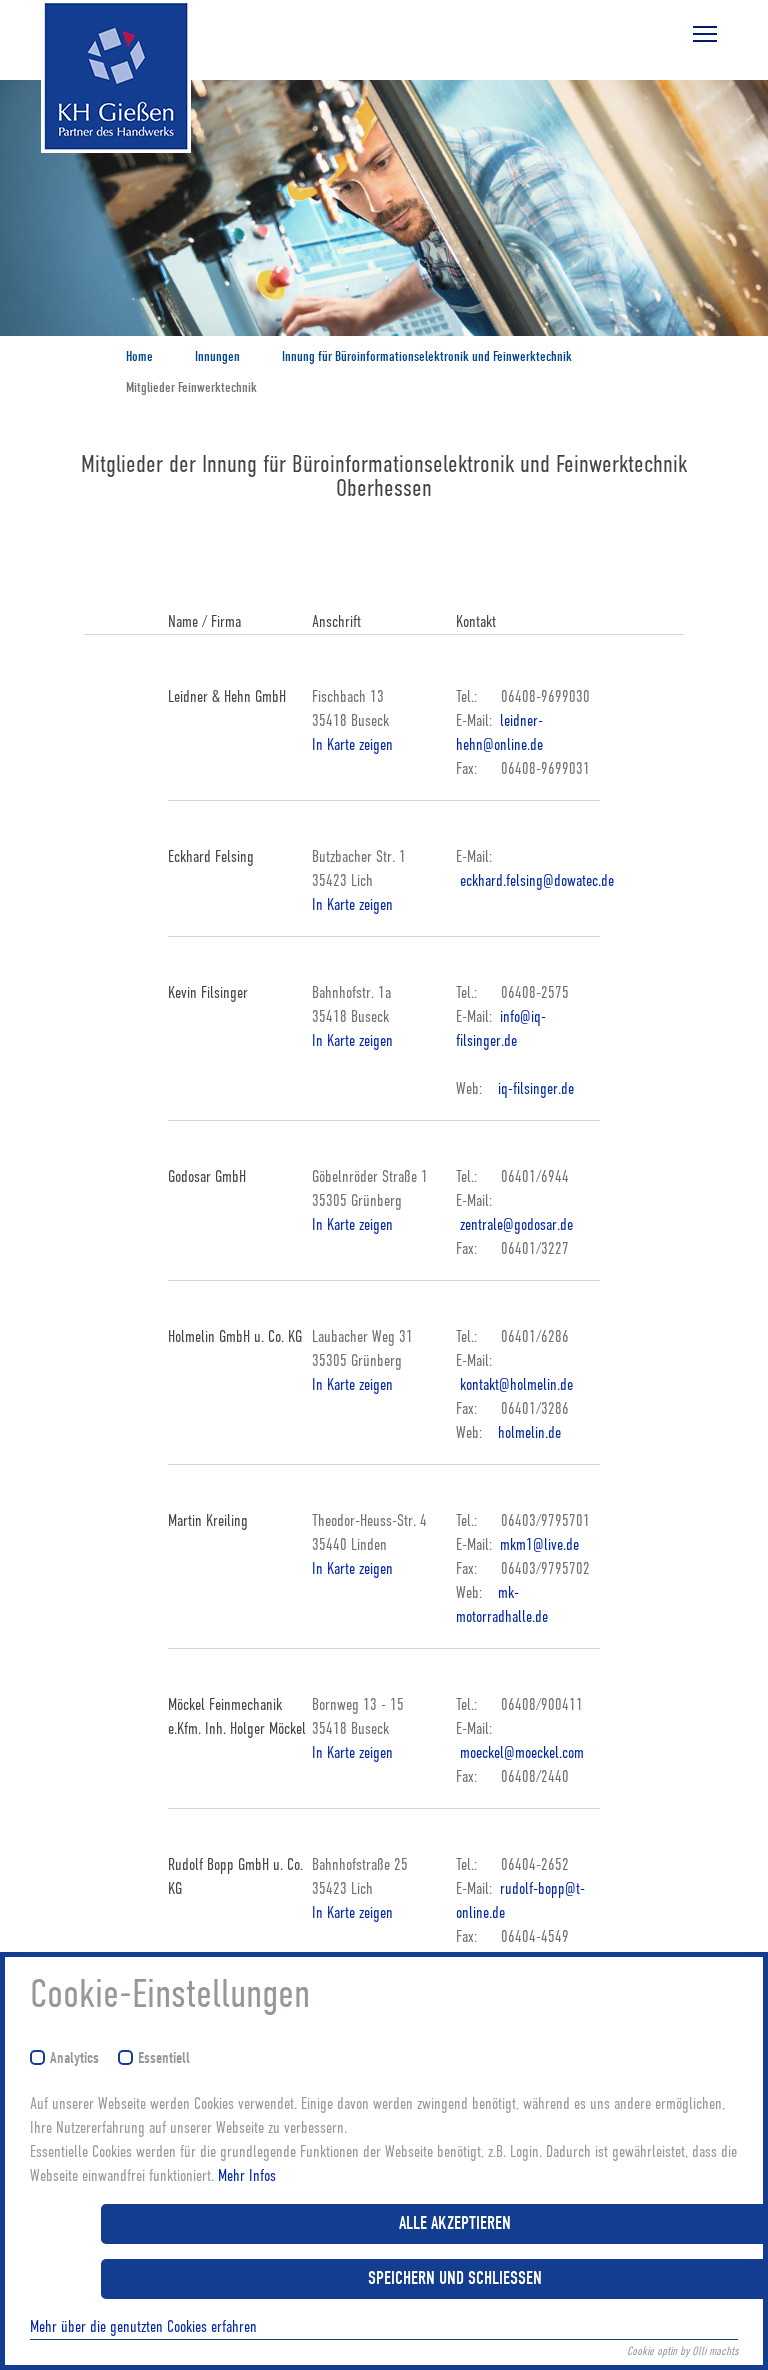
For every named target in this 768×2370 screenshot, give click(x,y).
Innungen (217, 356)
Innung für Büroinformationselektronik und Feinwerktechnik (427, 356)
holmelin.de (529, 1433)
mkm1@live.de (537, 1545)
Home (139, 356)
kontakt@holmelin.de (514, 1385)
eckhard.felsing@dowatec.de (535, 881)
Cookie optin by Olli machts (682, 2351)
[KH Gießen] (96, 78)
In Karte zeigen (352, 745)
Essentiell (164, 2058)
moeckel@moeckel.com (520, 1753)
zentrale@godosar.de (514, 1225)
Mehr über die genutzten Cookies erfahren (143, 2327)
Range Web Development (96, 183)
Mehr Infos (247, 2176)
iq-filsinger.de (536, 1089)
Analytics (74, 2058)
